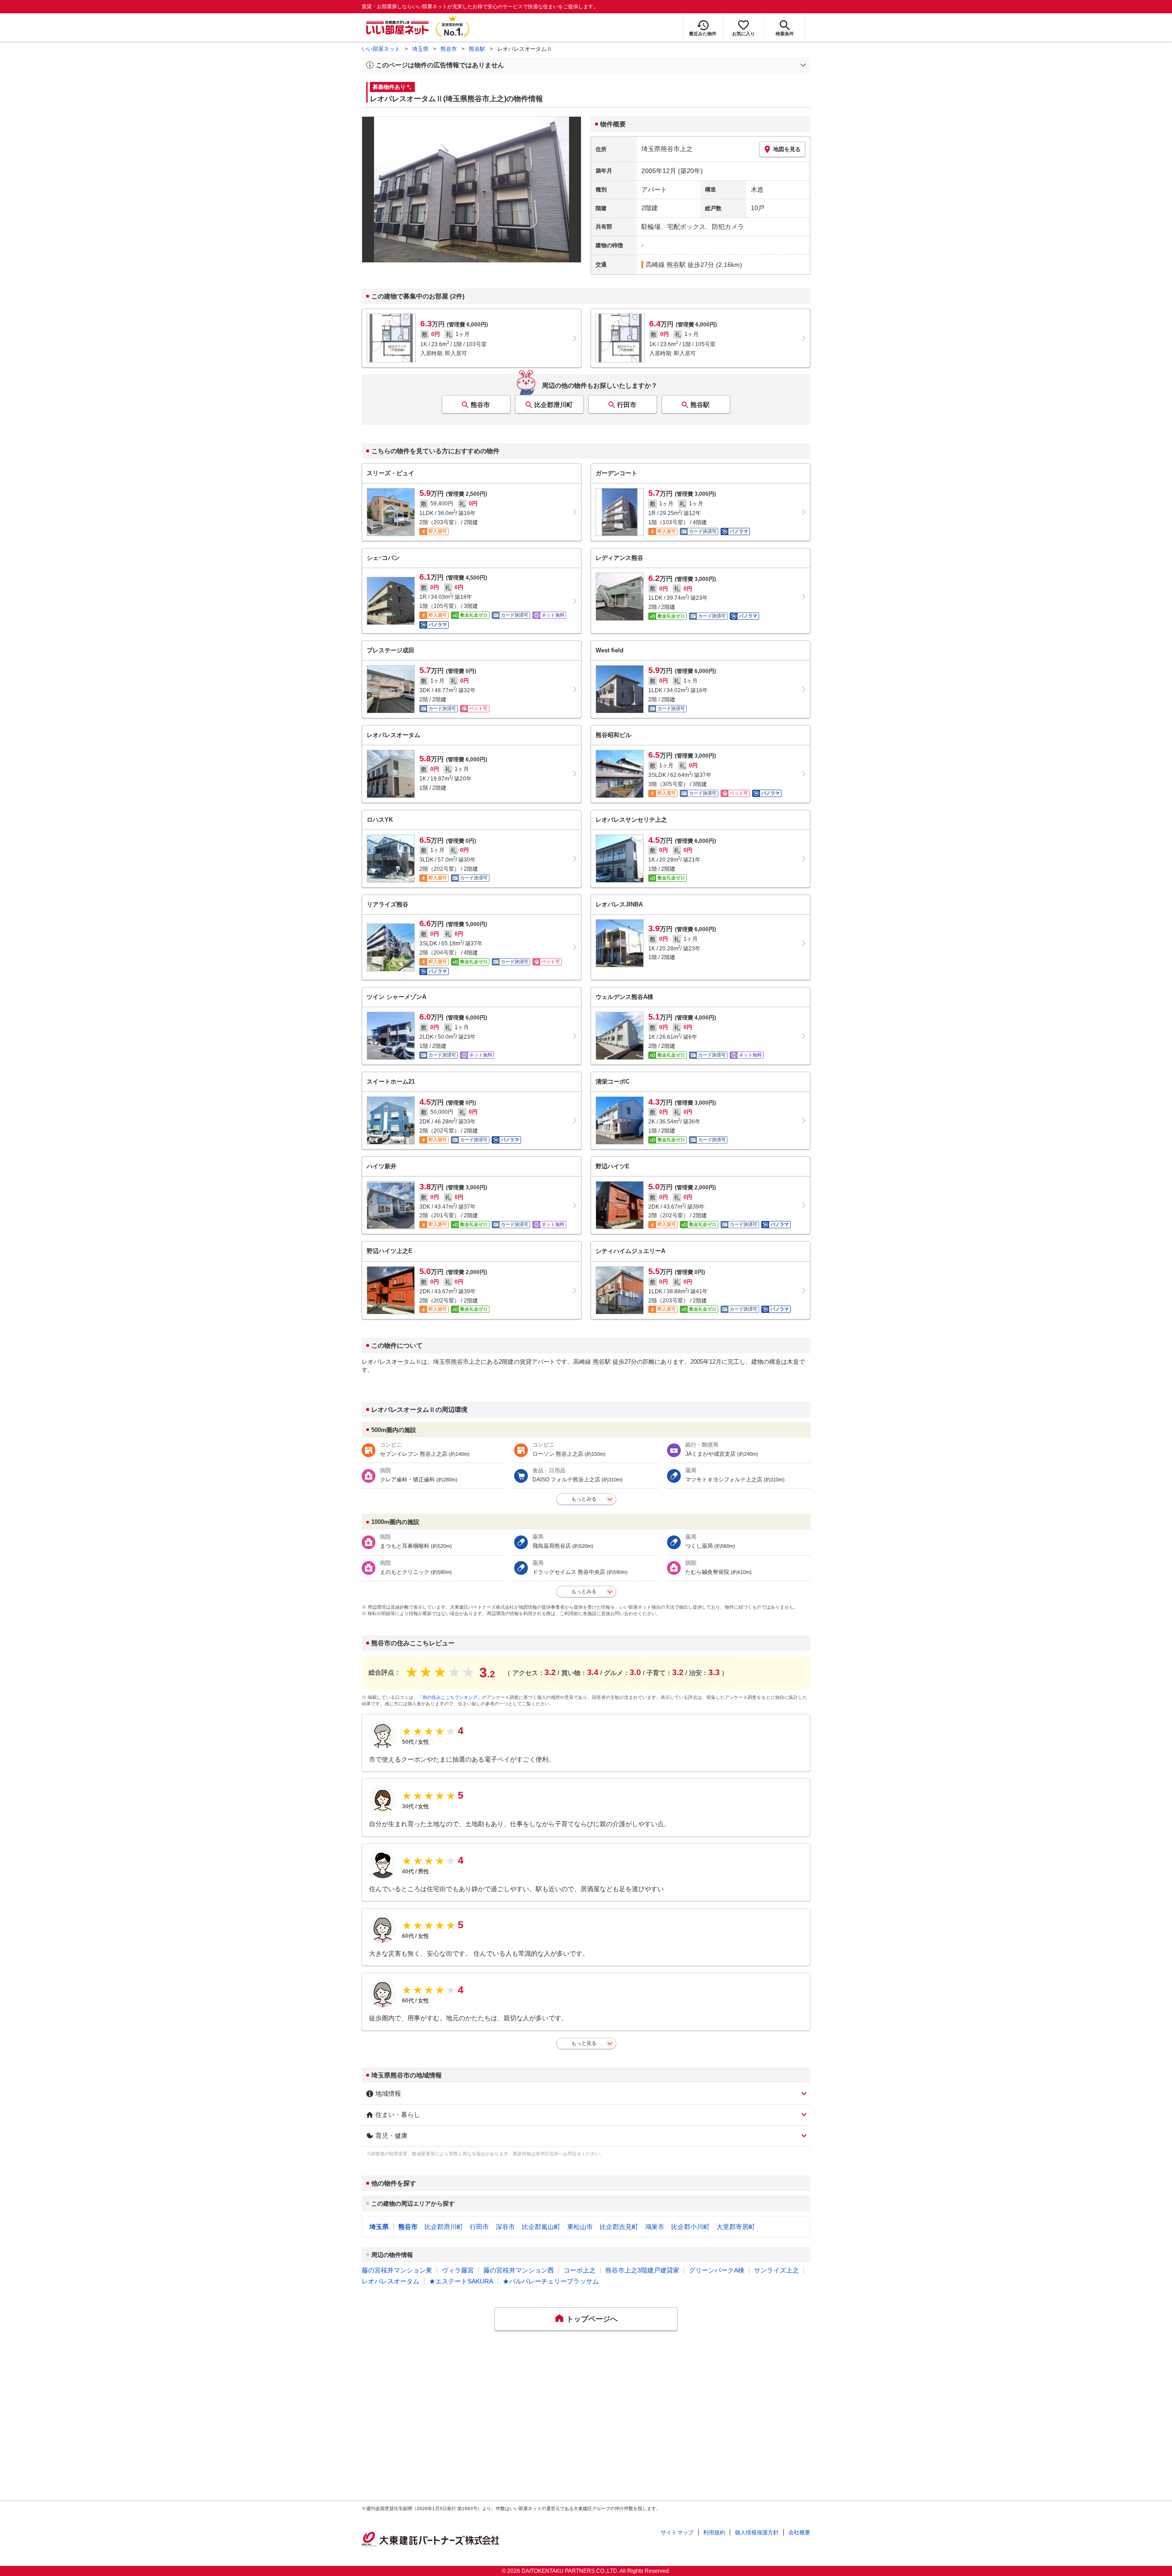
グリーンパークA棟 (717, 2270)
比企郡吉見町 (619, 2227)
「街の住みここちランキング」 (450, 1697)
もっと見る (584, 2043)
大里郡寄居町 (736, 2227)
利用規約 (714, 2533)
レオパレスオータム (391, 2281)
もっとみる (584, 1499)
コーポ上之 (580, 2270)
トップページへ (592, 2319)
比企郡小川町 (690, 2227)
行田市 (627, 405)
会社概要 (799, 2533)
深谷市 (505, 2227)
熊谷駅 (477, 49)
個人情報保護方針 (757, 2533)
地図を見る (787, 149)
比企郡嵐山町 (541, 2227)
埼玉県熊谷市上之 (667, 149)
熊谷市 (449, 49)
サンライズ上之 (776, 2270)
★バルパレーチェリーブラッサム (551, 2281)
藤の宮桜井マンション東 (397, 2270)
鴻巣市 (655, 2227)
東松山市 (580, 2227)
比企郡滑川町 (553, 405)
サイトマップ (677, 2533)
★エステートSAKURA (461, 2281)
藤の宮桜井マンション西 (519, 2270)
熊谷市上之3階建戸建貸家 (642, 2270)
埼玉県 (420, 49)
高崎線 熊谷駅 (666, 265)
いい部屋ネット (381, 49)
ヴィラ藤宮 (458, 2270)
